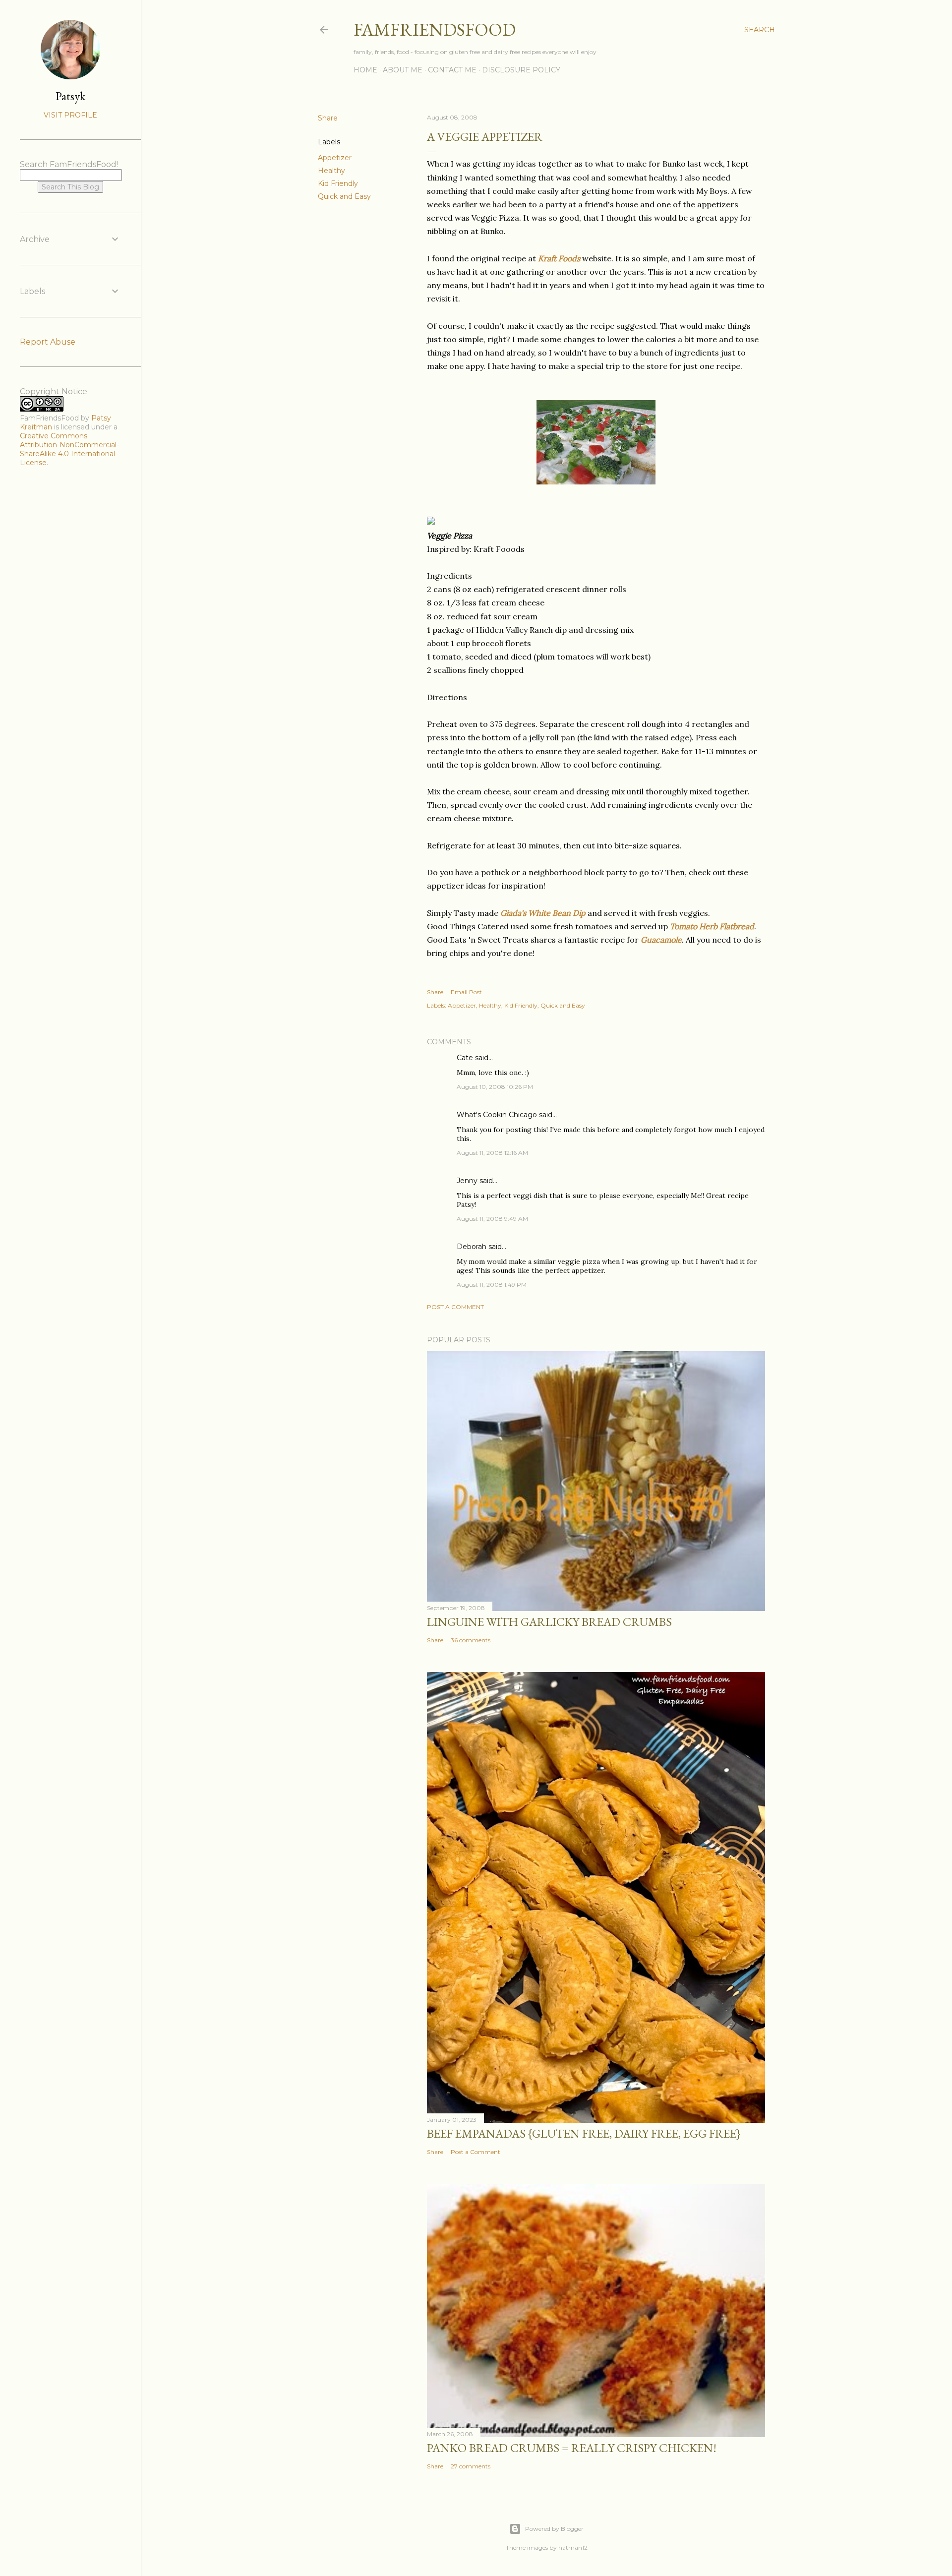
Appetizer (335, 158)
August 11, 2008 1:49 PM (492, 1285)
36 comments (471, 1640)
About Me (403, 70)
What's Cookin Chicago (497, 1115)
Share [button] (328, 118)
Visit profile (70, 115)
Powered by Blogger (554, 2529)
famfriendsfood (435, 30)
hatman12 (573, 2547)
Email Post (466, 992)
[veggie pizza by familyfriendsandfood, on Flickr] (596, 481)
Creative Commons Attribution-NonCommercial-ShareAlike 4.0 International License (69, 449)
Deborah (472, 1247)
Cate (465, 1058)
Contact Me (452, 70)
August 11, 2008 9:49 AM (492, 1219)
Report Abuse (48, 342)
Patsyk (70, 96)
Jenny (467, 1181)
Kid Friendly (338, 183)
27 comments (471, 2466)
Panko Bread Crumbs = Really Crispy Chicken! (572, 2448)
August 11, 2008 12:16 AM (492, 1153)
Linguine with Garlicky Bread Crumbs (549, 1622)
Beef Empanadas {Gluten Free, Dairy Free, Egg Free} (584, 2133)
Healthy (331, 171)
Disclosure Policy (521, 70)
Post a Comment (455, 1307)
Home (365, 70)
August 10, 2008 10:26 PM (495, 1087)
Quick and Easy (344, 196)
